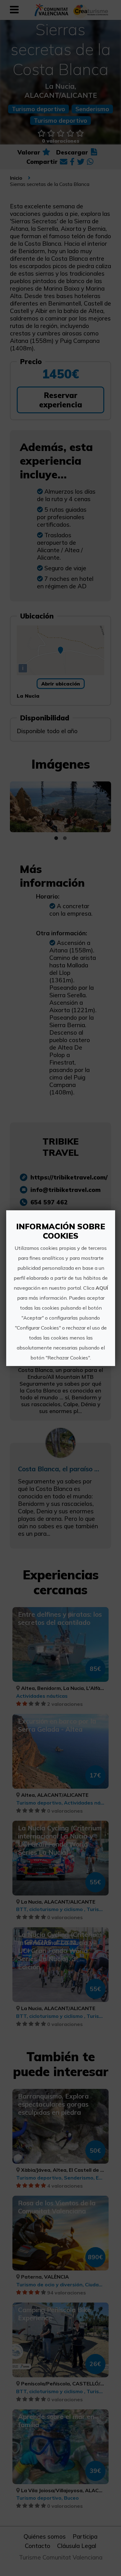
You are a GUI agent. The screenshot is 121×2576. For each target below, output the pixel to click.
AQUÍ (101, 1288)
